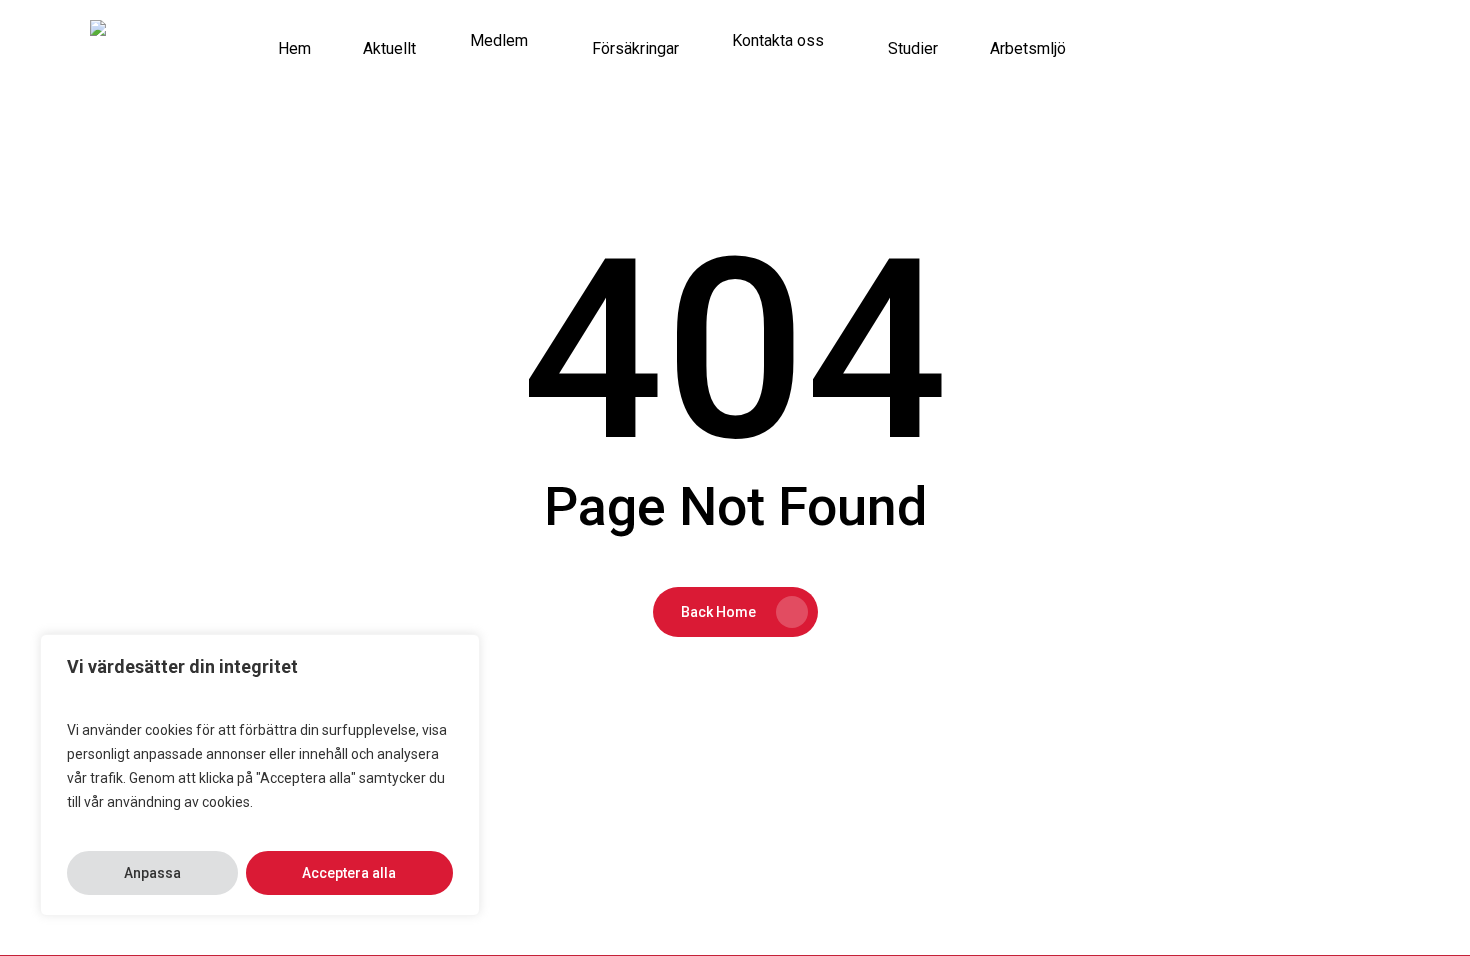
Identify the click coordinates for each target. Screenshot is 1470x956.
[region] (260, 775)
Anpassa (152, 873)
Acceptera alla (349, 873)
